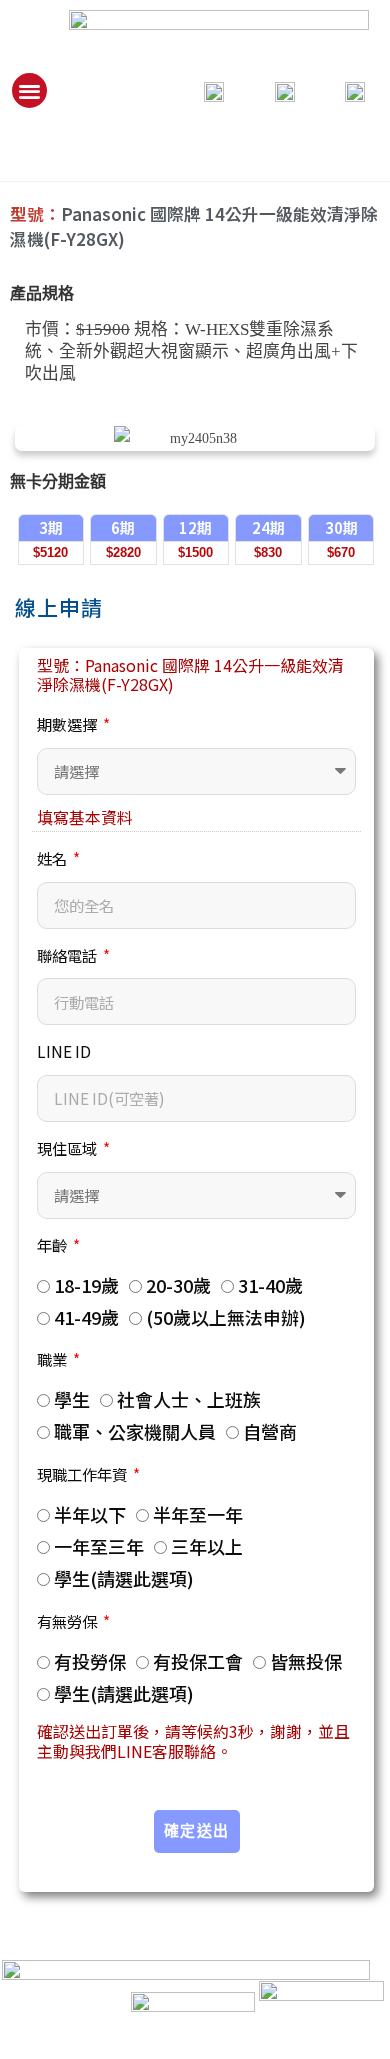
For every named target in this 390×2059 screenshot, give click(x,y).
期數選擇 (68, 724)
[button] (29, 90)
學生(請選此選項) (124, 1578)
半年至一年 (198, 1514)
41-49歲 (86, 1317)
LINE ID (64, 1051)
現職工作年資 (83, 1474)
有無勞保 (68, 1621)
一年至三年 (99, 1546)
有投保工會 (198, 1661)
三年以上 (207, 1546)
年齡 (53, 1245)
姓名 (53, 858)
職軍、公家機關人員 (135, 1431)
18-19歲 (86, 1285)
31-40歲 (270, 1285)
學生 (72, 1399)
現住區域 (68, 1148)
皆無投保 (306, 1661)
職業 (53, 1359)
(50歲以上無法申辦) (226, 1317)
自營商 (270, 1431)
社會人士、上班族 (189, 1399)
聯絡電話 (68, 955)
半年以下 (90, 1514)
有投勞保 (90, 1661)
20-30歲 (178, 1285)
